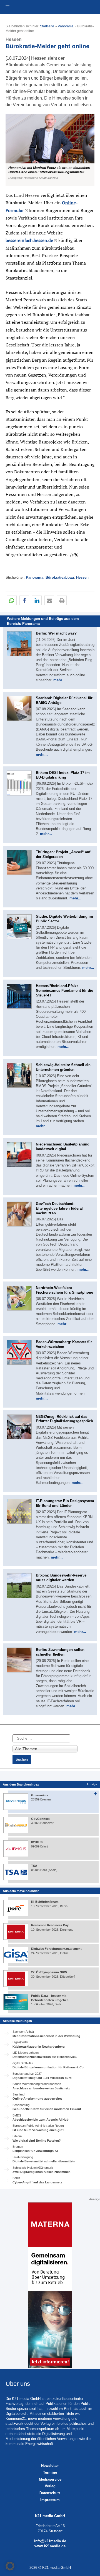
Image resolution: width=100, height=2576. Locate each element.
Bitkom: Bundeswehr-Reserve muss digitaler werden (61, 1578)
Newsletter (50, 2466)
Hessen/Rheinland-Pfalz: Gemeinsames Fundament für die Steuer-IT (64, 991)
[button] (50, 150)
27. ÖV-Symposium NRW (49, 1972)
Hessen (82, 577)
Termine (50, 2472)
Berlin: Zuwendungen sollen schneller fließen (60, 1652)
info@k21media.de (50, 2541)
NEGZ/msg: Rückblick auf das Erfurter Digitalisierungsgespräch (64, 1419)
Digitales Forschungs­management (56, 1949)
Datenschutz (50, 2493)
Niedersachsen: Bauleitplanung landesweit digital (63, 1147)
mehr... (59, 680)
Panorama (66, 26)
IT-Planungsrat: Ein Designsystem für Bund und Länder (65, 1503)
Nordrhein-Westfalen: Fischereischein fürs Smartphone (64, 1290)
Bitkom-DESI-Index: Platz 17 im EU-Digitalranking (63, 775)
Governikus (40, 1795)
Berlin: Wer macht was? (56, 633)
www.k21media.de (50, 2546)
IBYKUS (37, 1842)
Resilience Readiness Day (50, 1925)
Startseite (47, 26)
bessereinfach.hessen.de (29, 240)
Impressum (50, 2500)
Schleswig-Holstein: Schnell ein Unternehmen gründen (63, 1067)
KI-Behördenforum (45, 1902)
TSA (34, 1866)
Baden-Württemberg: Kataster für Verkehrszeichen (64, 1344)
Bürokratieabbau (60, 577)
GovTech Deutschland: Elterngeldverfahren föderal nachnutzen (59, 1208)
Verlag (50, 2486)
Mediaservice (50, 2479)
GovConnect (40, 1819)
